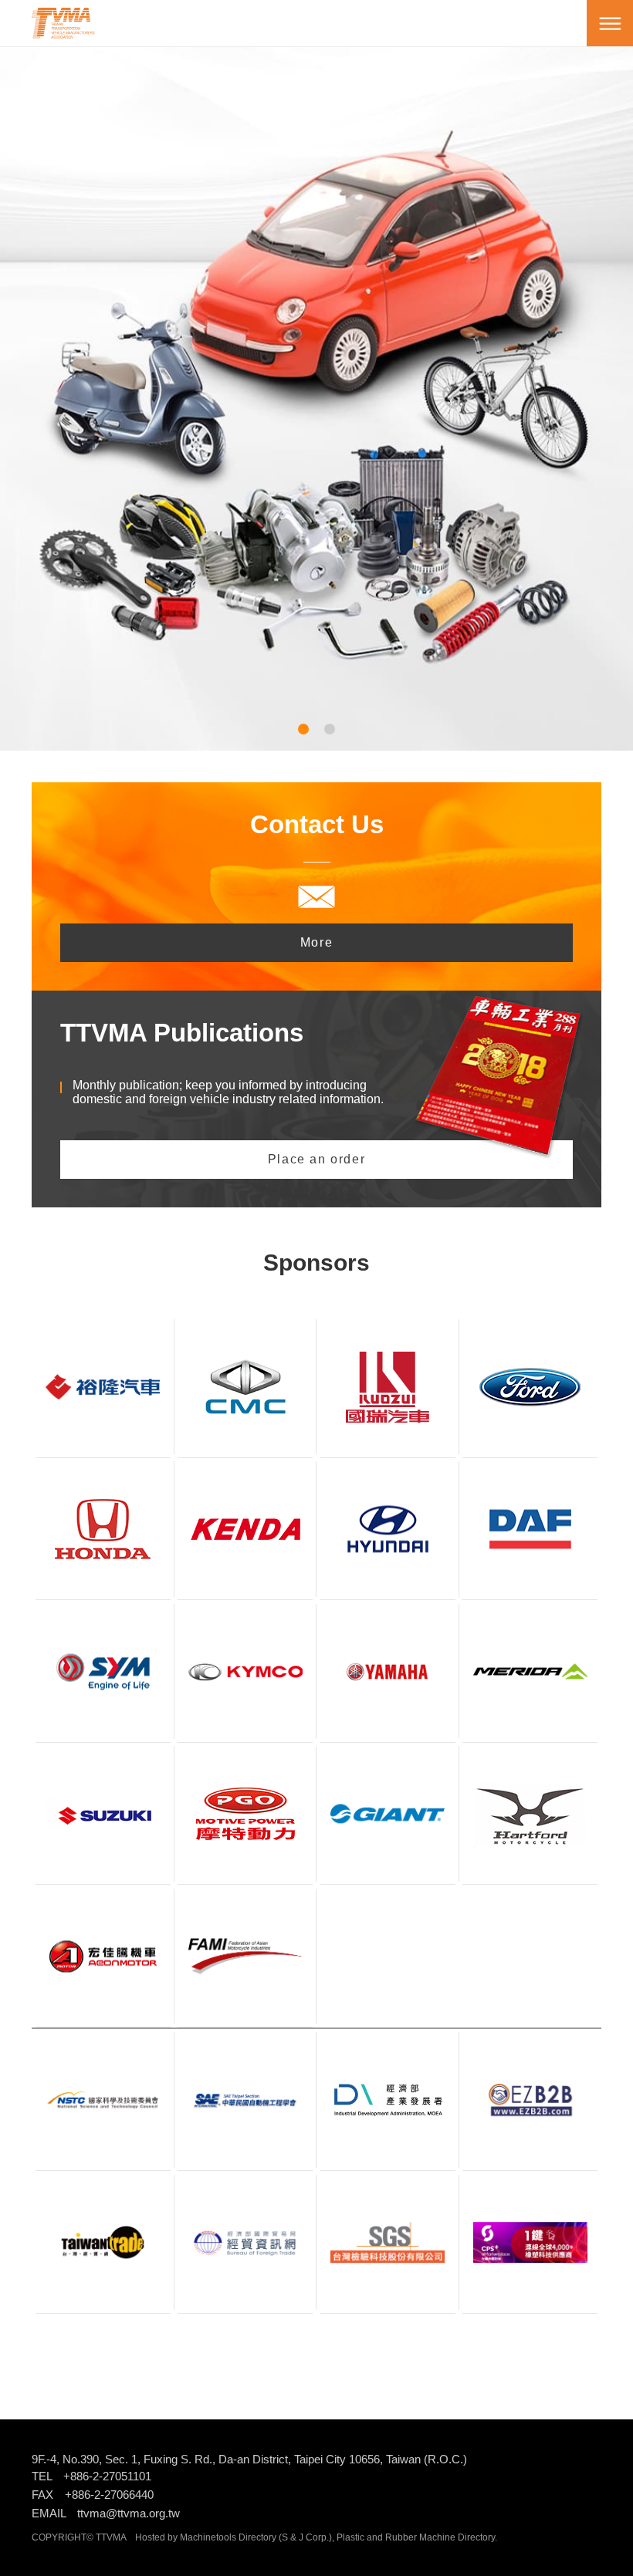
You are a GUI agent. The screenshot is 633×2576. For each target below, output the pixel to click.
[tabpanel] (316, 376)
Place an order (316, 1159)
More (316, 942)
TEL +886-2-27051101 (91, 2476)
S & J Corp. (305, 2537)
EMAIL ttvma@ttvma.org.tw (106, 2513)
